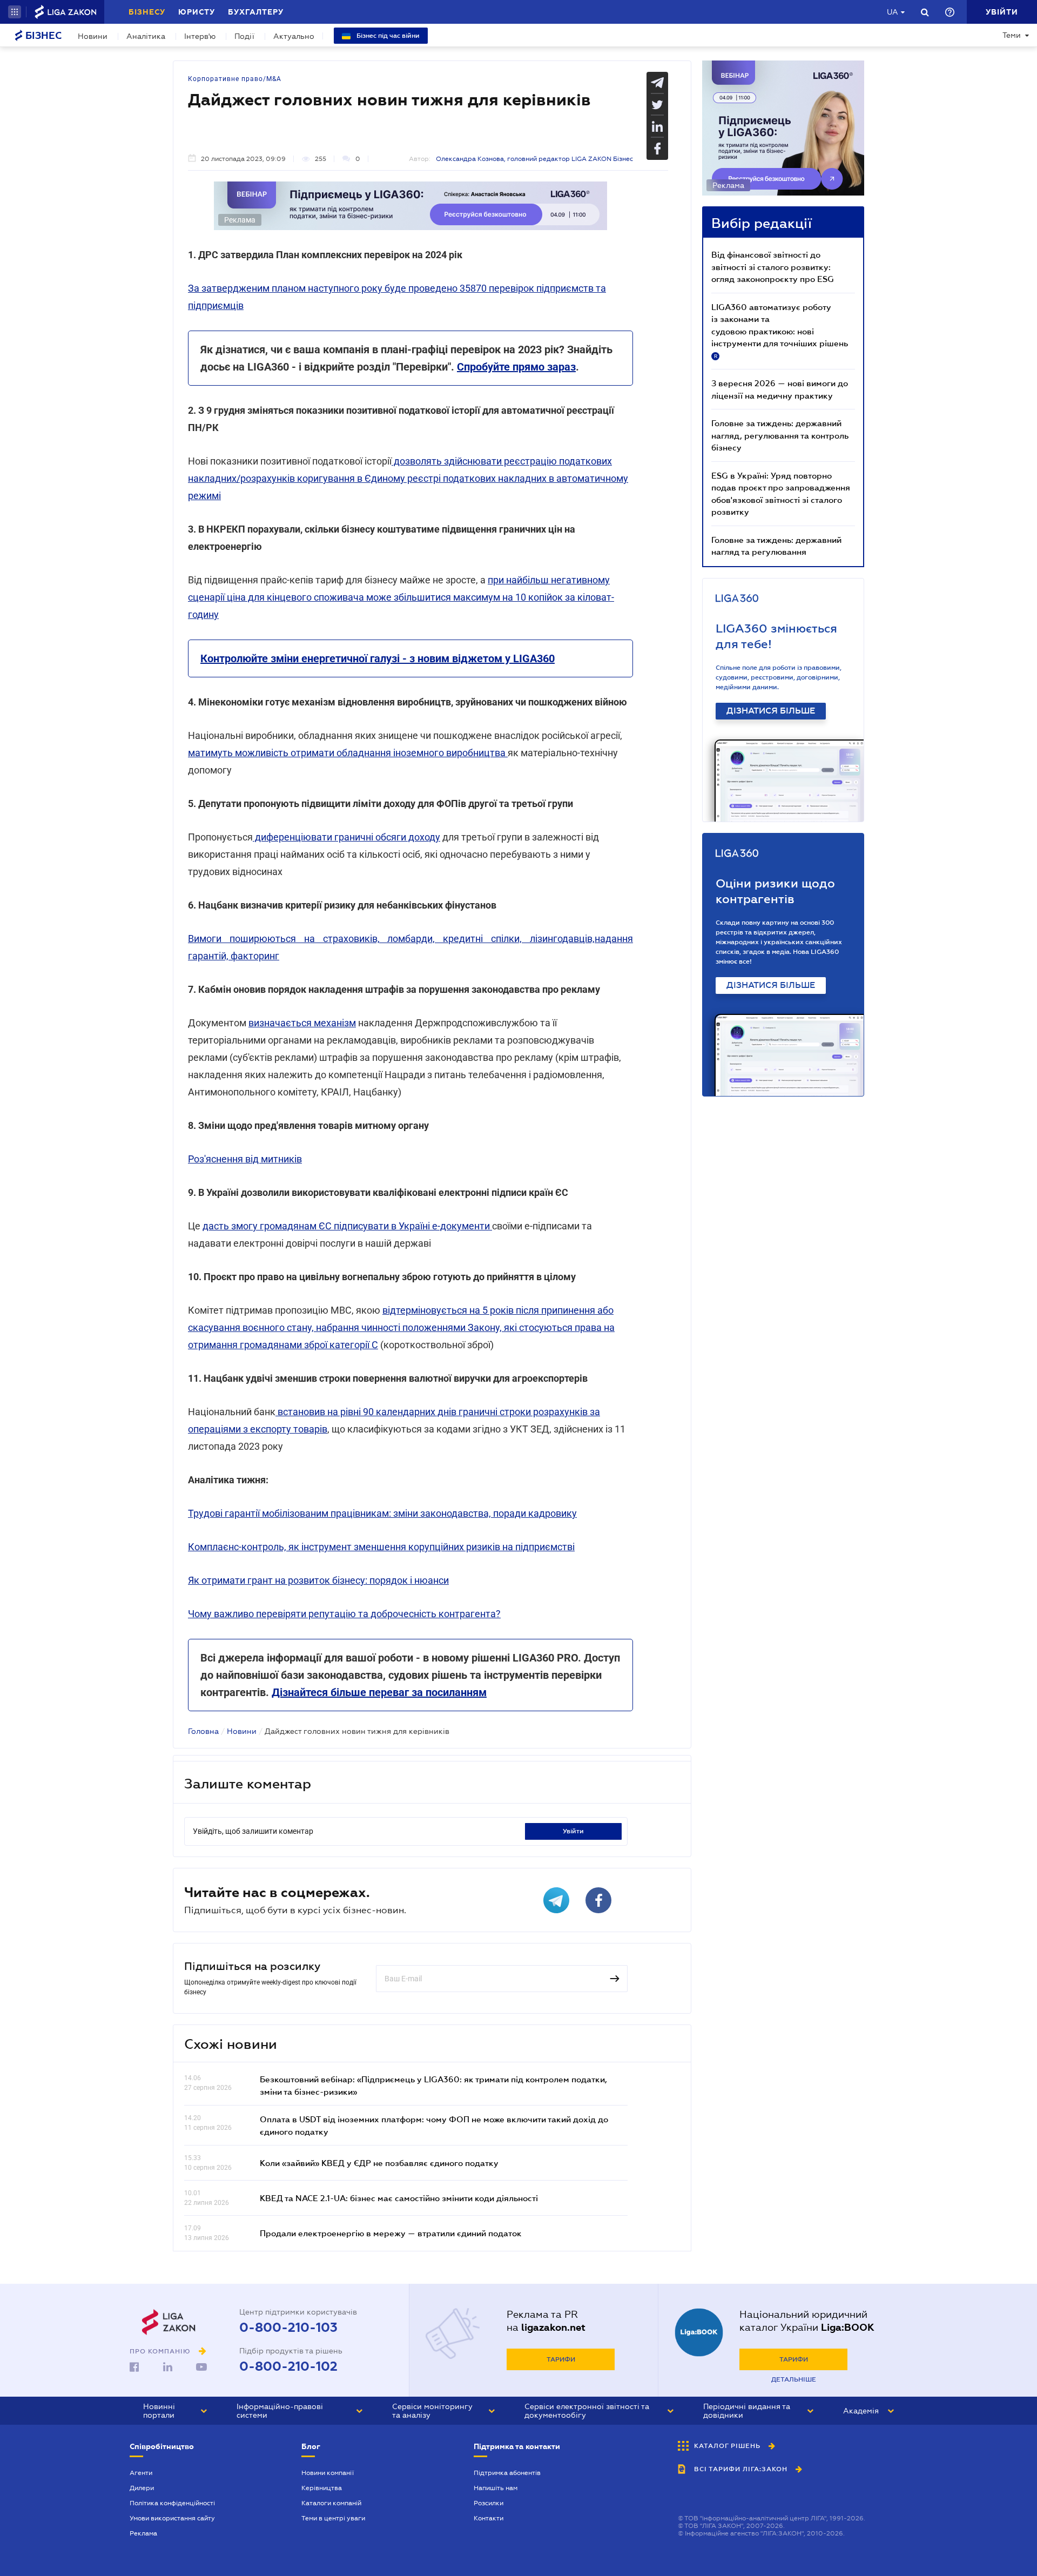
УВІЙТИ (573, 1831)
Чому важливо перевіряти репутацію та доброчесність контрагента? (344, 1614)
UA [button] (893, 12)
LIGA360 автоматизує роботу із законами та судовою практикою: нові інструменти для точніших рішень (780, 331)
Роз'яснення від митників (245, 1159)
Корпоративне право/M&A (235, 79)
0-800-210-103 (288, 2328)
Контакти (489, 2518)
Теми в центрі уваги (333, 2518)
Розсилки (489, 2503)
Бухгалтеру (256, 12)
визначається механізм (302, 1023)
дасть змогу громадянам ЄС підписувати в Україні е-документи (347, 1226)
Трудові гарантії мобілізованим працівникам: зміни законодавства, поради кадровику (382, 1513)
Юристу (197, 12)
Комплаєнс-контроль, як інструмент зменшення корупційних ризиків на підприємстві (381, 1547)
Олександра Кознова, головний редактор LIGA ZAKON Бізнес (534, 159)
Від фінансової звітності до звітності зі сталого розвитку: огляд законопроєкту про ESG (773, 267)
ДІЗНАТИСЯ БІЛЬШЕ (771, 711)
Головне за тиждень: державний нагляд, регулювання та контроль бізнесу (780, 435)
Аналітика (146, 36)
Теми (1012, 35)
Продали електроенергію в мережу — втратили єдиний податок (391, 2233)
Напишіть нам (496, 2488)
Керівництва (322, 2488)
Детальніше (794, 2379)
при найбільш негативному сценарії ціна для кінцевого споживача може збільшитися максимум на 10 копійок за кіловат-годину (401, 597)
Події (244, 36)
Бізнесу (147, 12)
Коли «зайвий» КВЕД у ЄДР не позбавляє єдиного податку (379, 2163)
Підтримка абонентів (507, 2473)
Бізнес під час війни (387, 36)
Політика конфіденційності (172, 2503)
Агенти (141, 2473)
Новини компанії (328, 2473)
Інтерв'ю (200, 36)
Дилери (142, 2488)
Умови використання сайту (172, 2518)
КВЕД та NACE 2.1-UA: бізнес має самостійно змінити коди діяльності (399, 2198)
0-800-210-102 (288, 2366)
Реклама (143, 2533)
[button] (15, 12)
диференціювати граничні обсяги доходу (346, 837)
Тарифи (561, 2359)
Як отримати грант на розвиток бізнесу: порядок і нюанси (318, 1580)
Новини (93, 36)
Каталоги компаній (331, 2503)
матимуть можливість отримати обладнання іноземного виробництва (348, 753)
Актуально (294, 36)
